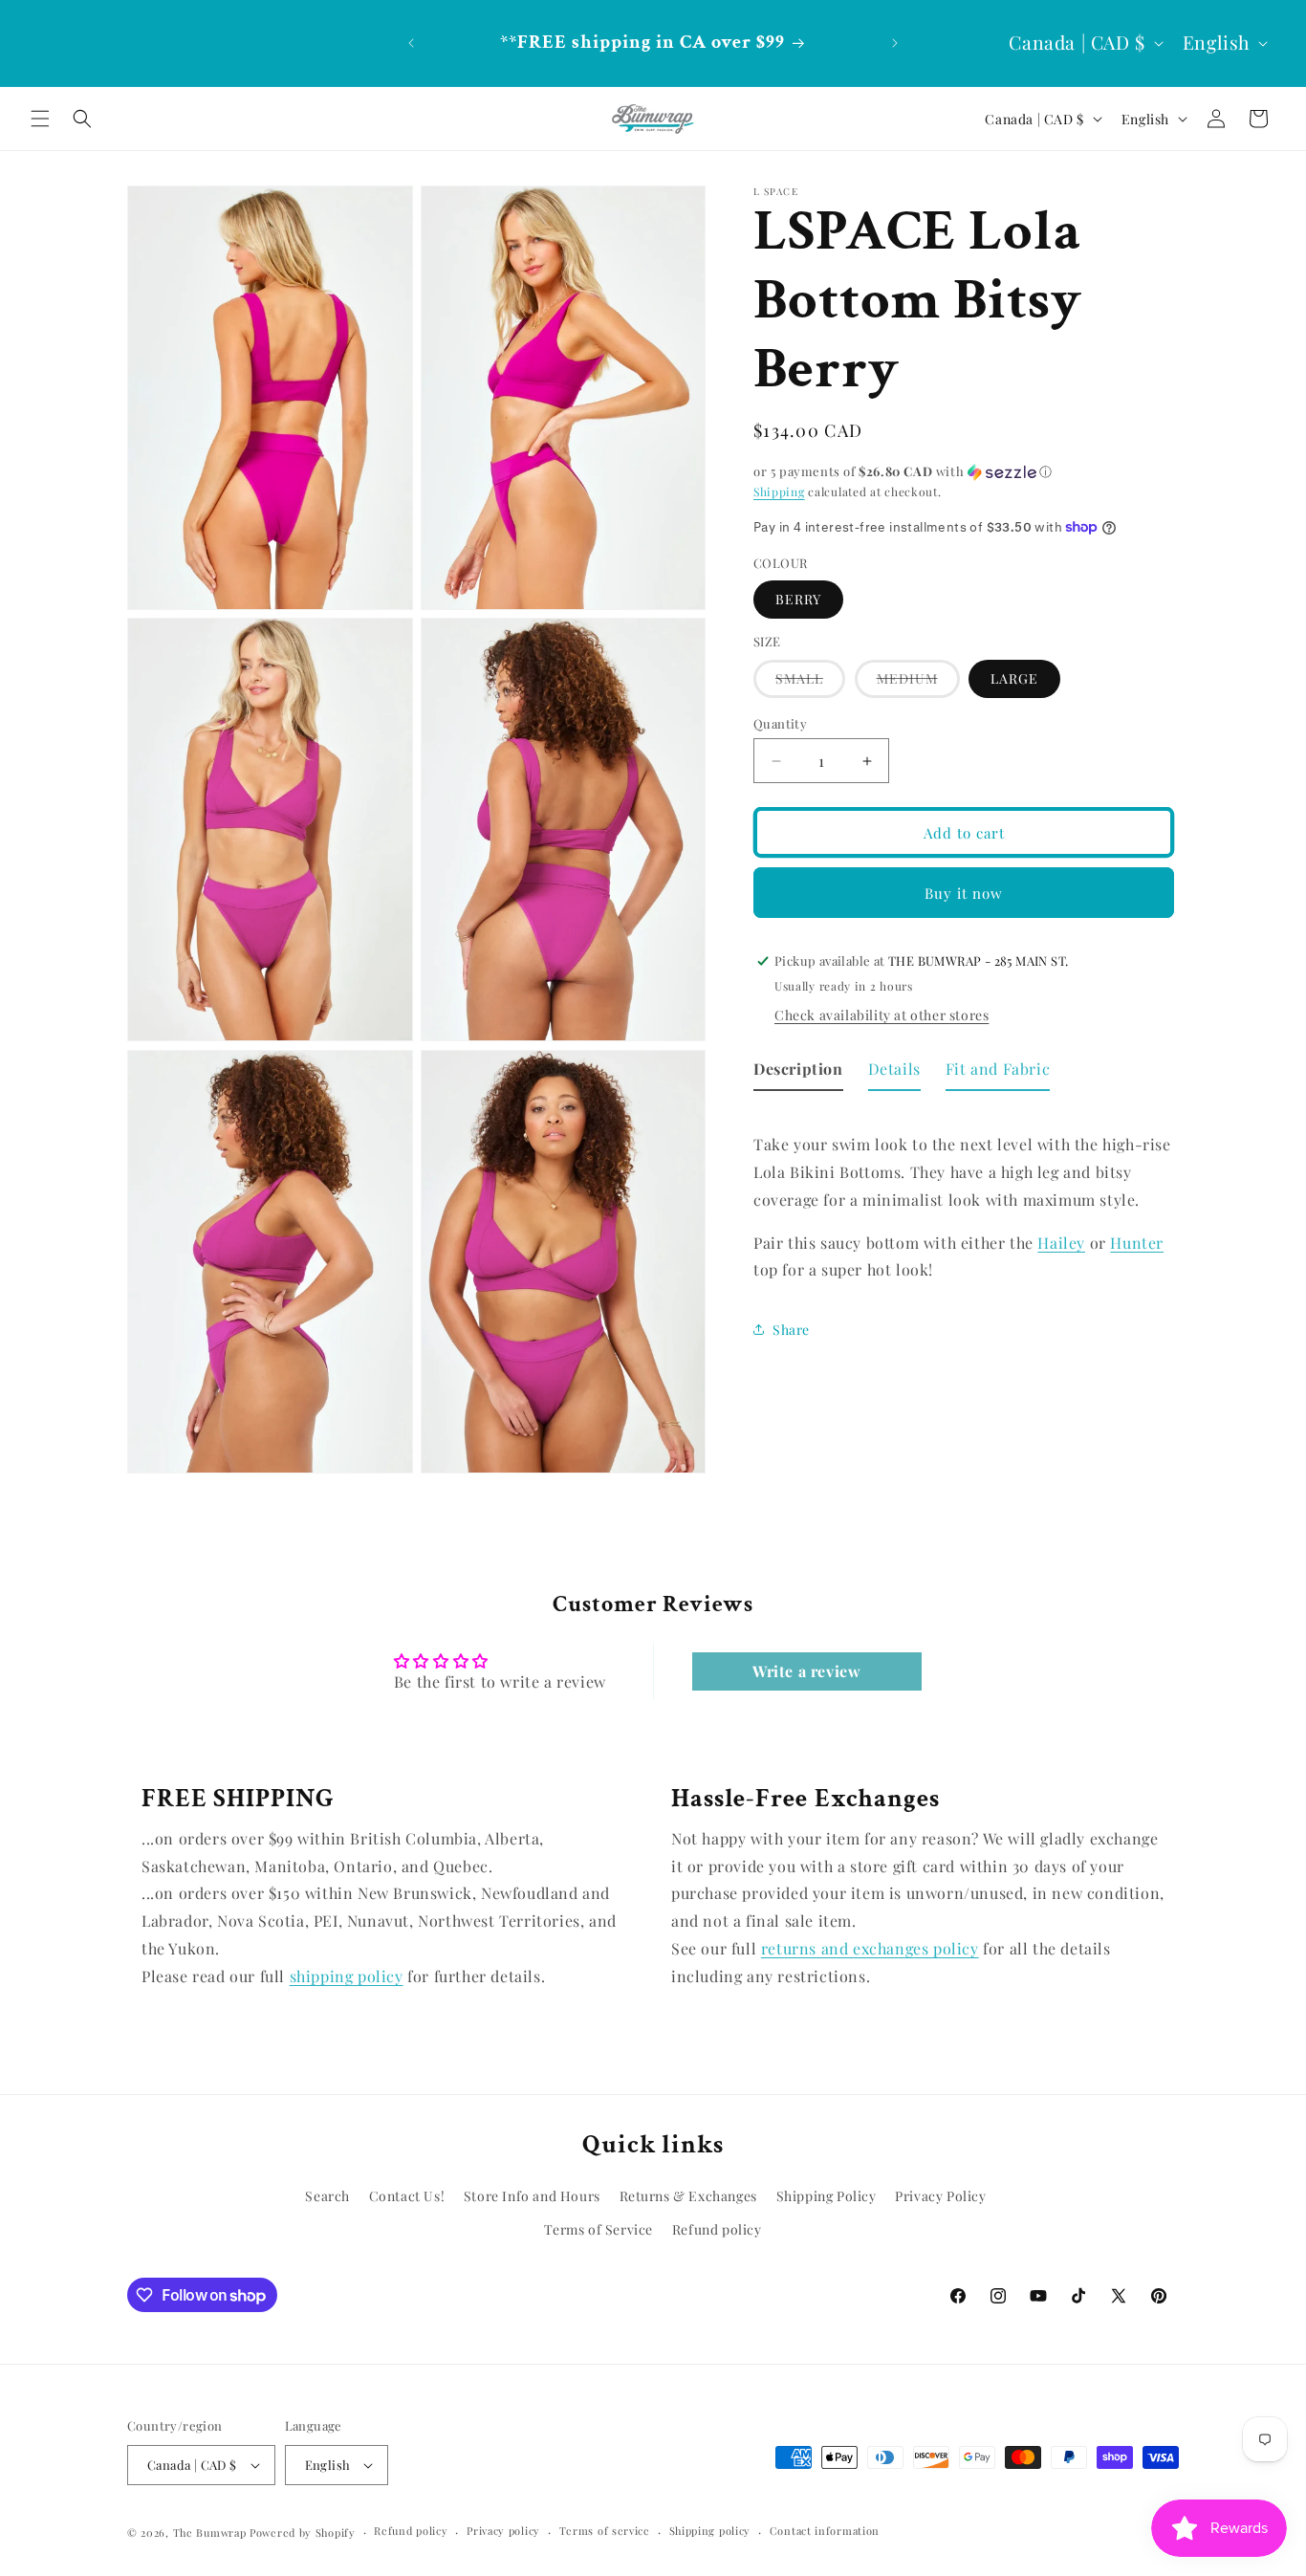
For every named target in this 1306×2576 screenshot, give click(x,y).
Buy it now (964, 893)
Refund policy (717, 2230)
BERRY (798, 599)
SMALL (810, 683)
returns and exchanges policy (870, 1948)
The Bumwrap (210, 2532)
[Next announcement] (895, 43)
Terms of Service (599, 2230)
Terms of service (605, 2531)
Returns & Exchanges (688, 2197)
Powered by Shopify (303, 2532)
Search (327, 2197)
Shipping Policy (827, 2197)
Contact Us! (407, 2197)
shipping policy (347, 1976)
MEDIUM (918, 683)
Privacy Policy (940, 2197)
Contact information (825, 2531)
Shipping (779, 491)
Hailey (1061, 1242)
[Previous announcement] (411, 43)
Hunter (1137, 1242)
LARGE (1014, 678)
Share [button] (791, 1329)
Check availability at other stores (882, 1015)
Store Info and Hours (532, 2197)
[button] (40, 119)
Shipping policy (710, 2531)
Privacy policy (503, 2531)
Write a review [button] (806, 1672)
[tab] (798, 1073)
